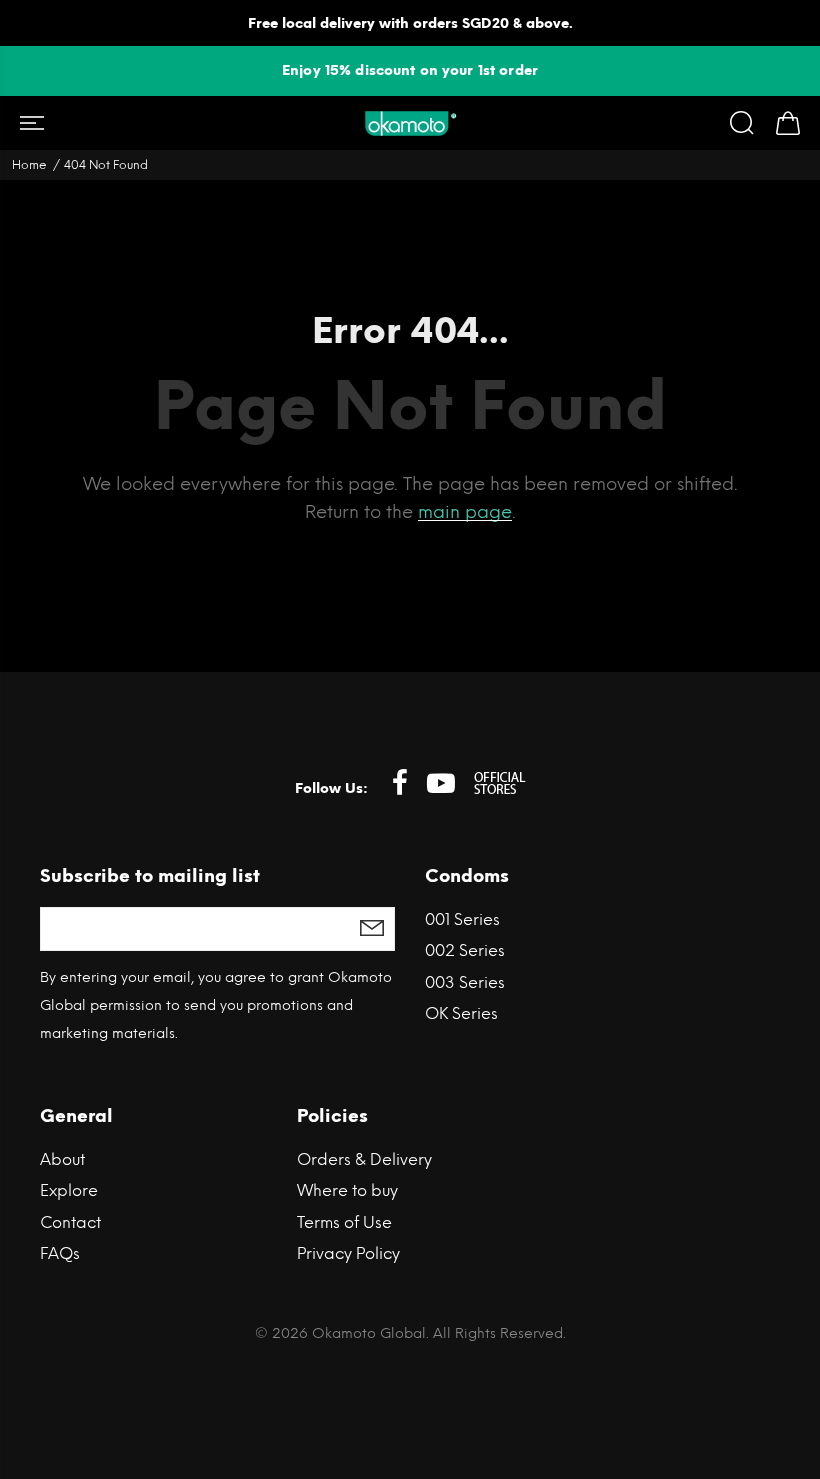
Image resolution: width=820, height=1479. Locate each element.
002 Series (465, 950)
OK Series (461, 1013)
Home (29, 165)
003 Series (465, 982)
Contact (70, 1222)
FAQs (60, 1253)
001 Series (462, 919)
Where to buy (347, 1190)
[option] (410, 70)
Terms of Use (344, 1222)
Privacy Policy (348, 1253)
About (62, 1159)
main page (465, 512)
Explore (69, 1190)
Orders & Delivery (364, 1159)
